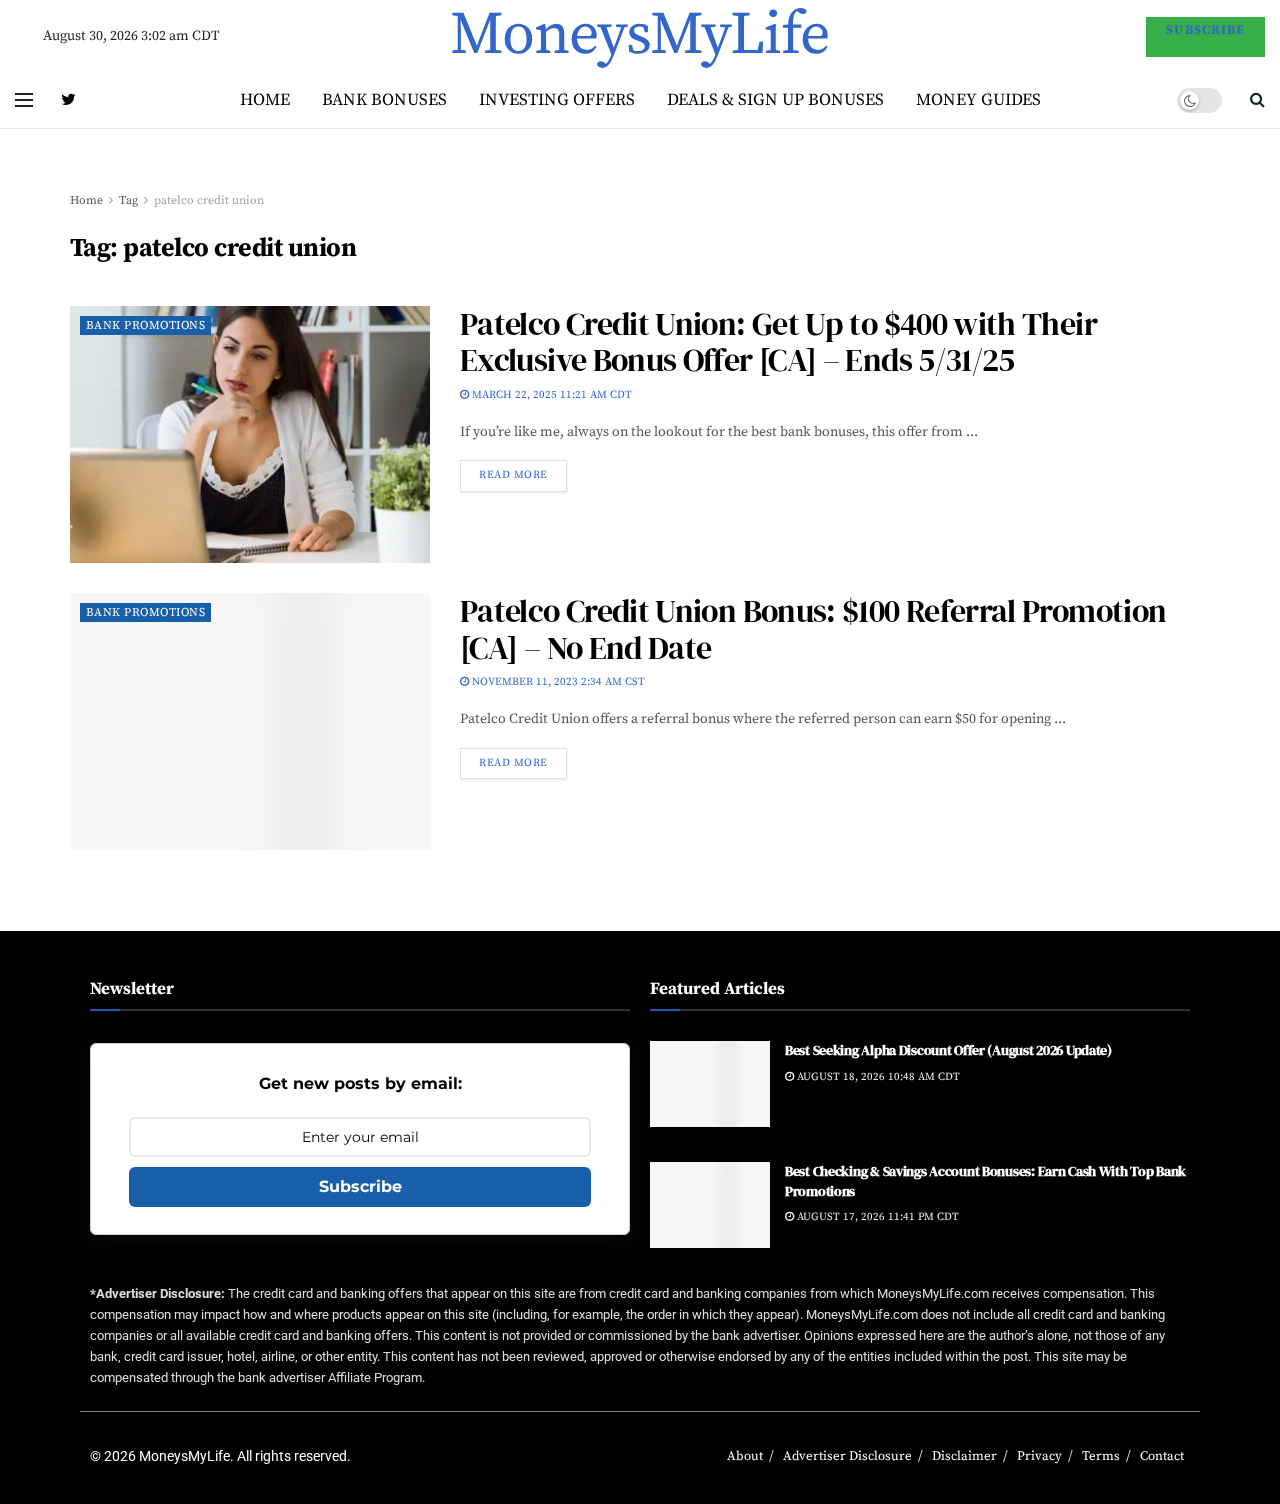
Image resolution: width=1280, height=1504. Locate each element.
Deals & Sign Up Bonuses (775, 100)
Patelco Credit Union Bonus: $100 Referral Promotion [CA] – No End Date (813, 629)
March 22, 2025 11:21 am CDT (550, 395)
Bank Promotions (145, 325)
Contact (1162, 1456)
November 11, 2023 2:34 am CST (557, 682)
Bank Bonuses (384, 100)
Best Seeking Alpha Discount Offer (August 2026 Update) (948, 1050)
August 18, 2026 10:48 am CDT (877, 1077)
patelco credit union (209, 200)
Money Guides (978, 100)
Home (265, 100)
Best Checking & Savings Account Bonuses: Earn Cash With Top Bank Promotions (985, 1181)
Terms (1101, 1456)
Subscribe (360, 1186)
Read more (513, 475)
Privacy (1039, 1456)
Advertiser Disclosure (847, 1456)
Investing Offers (557, 100)
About (745, 1456)
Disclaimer (964, 1456)
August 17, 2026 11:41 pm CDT (876, 1217)
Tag (128, 200)
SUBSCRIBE (1205, 30)
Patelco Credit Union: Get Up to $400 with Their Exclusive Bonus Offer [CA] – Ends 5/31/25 (778, 342)
